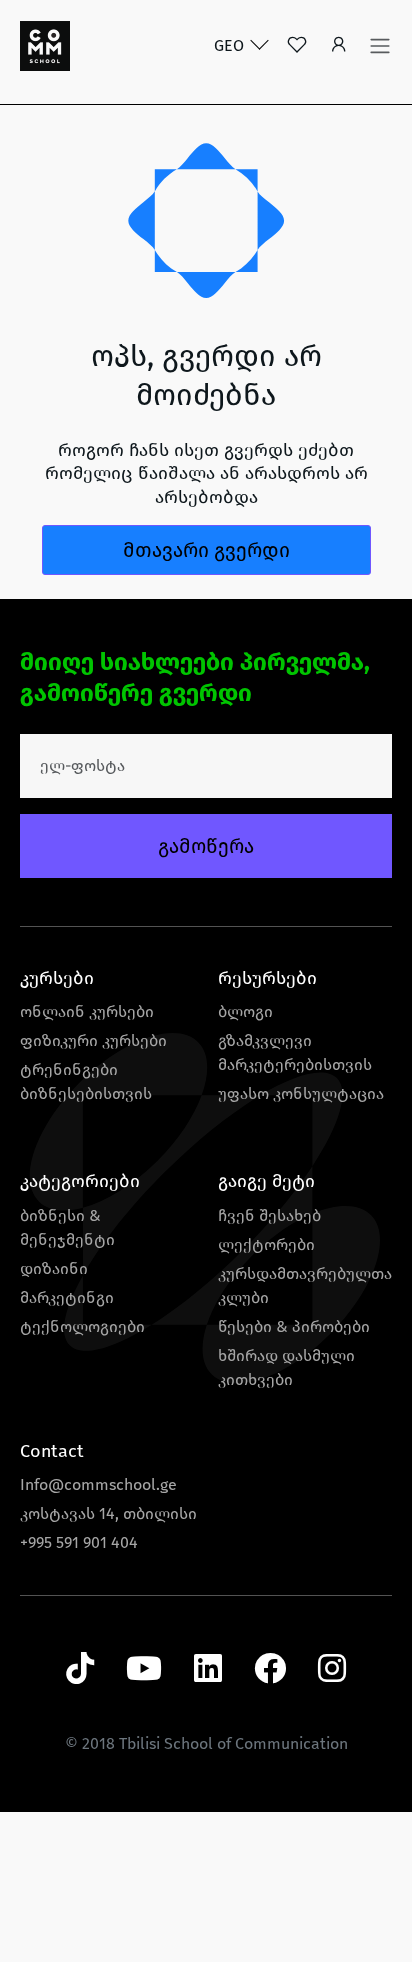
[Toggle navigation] (380, 46)
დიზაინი (54, 1268)
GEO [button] (231, 45)
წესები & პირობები (294, 1326)
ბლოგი (245, 1011)
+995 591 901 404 (79, 1542)
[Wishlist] (297, 46)
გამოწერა (206, 846)
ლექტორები (266, 1244)
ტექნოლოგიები (82, 1326)
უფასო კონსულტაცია (301, 1093)
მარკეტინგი (67, 1297)
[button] (339, 46)
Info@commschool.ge (98, 1484)
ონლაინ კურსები (87, 1011)
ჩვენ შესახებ (269, 1215)
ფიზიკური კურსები (93, 1040)
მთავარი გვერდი (206, 550)
